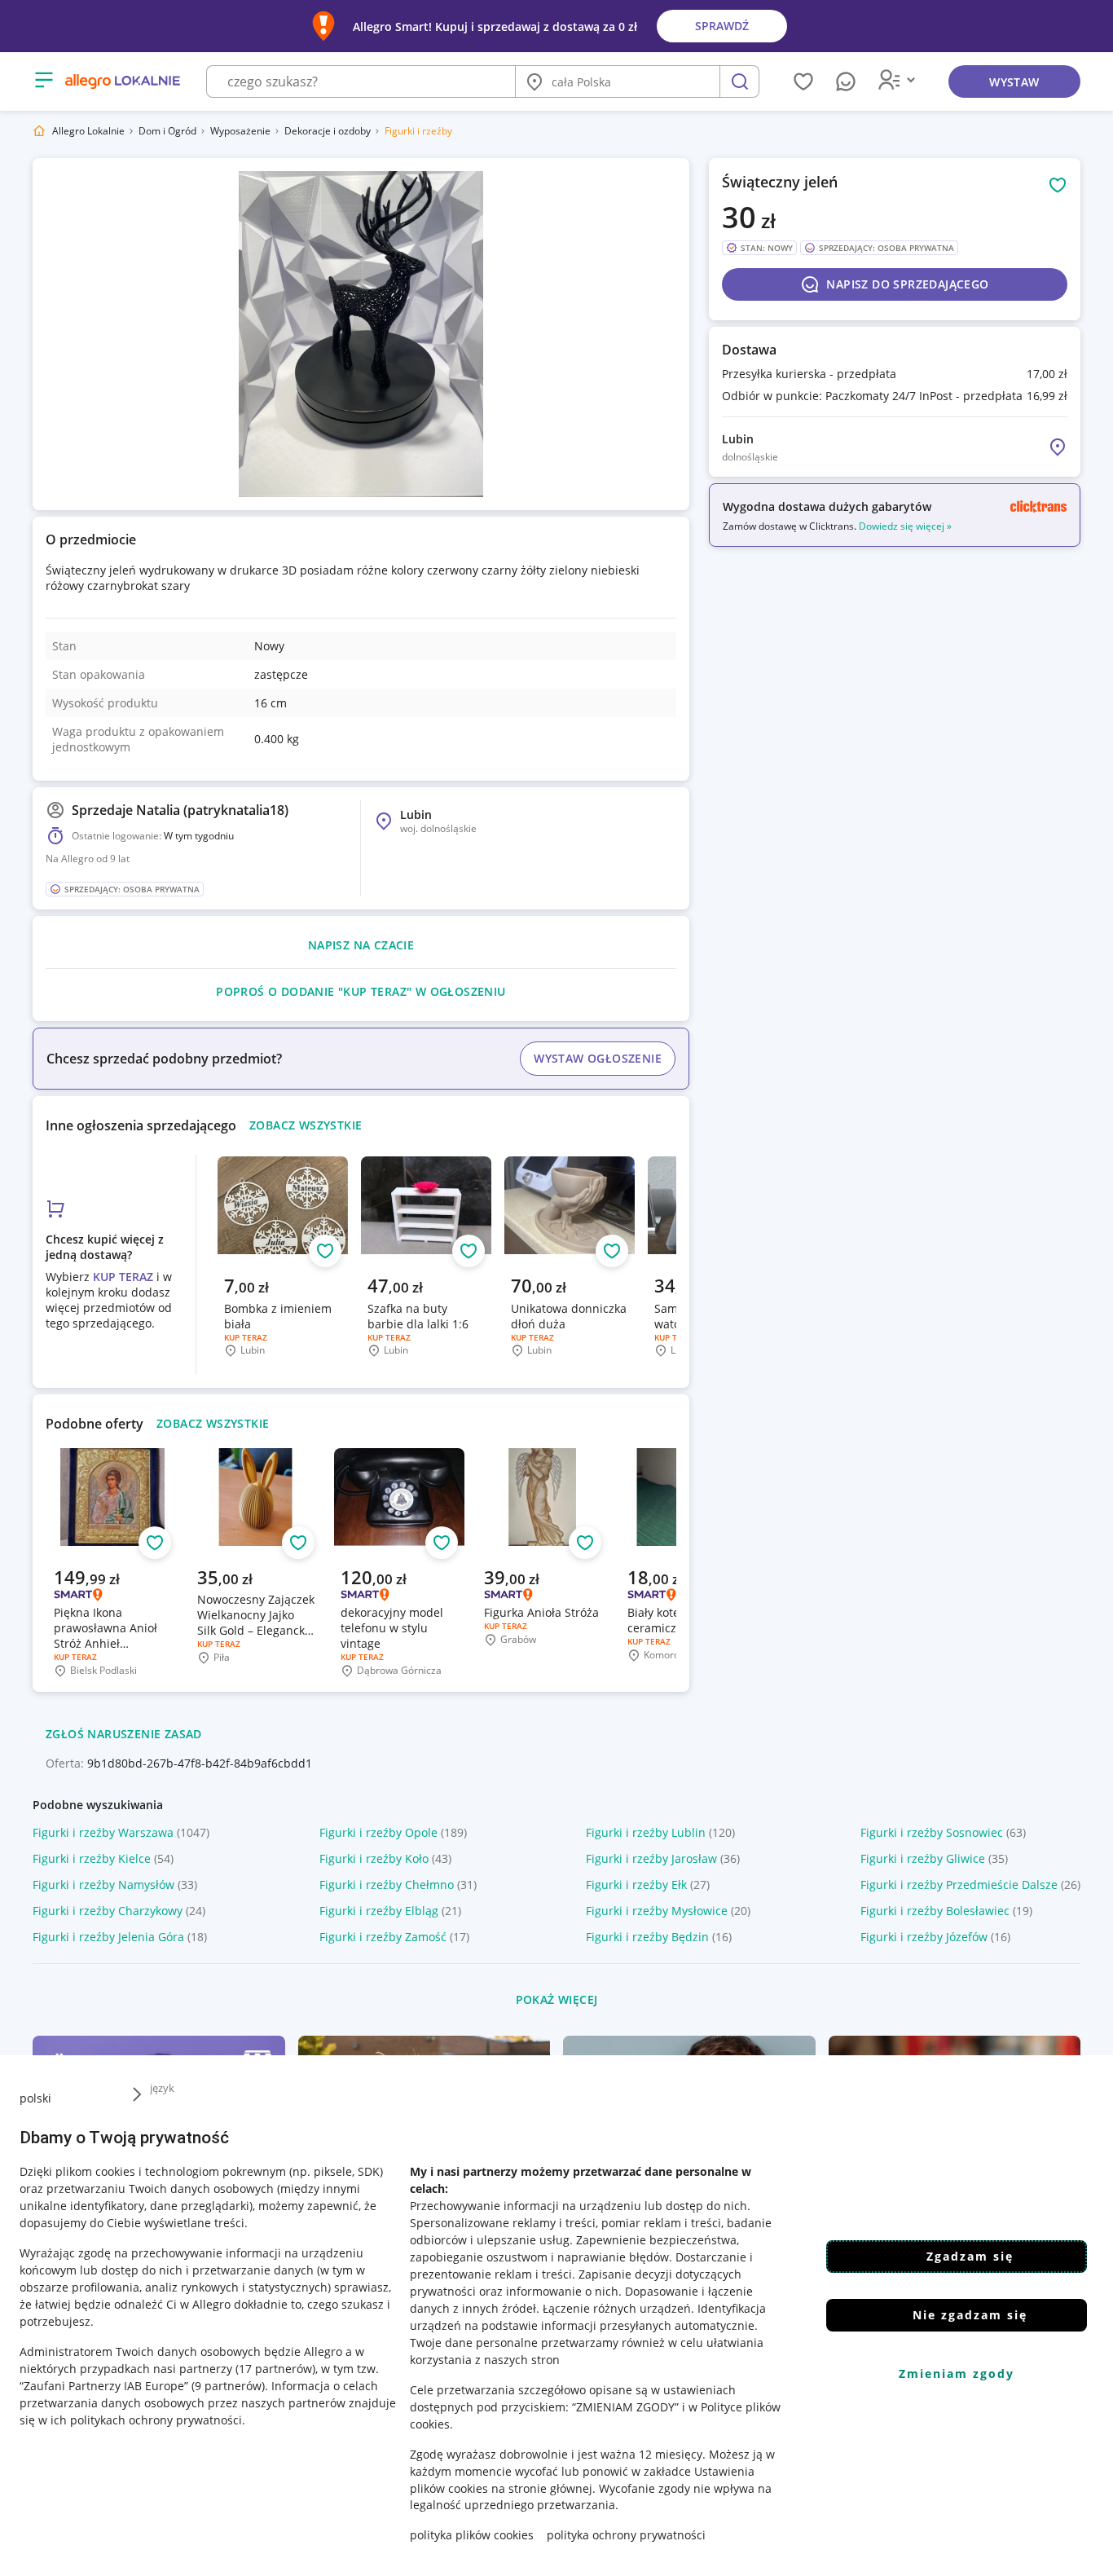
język (162, 2088)
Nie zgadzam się (970, 2315)
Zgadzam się (970, 2256)
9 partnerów (228, 2385)
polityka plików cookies (472, 2535)
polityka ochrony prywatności (626, 2535)
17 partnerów (275, 2368)
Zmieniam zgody (957, 2373)
